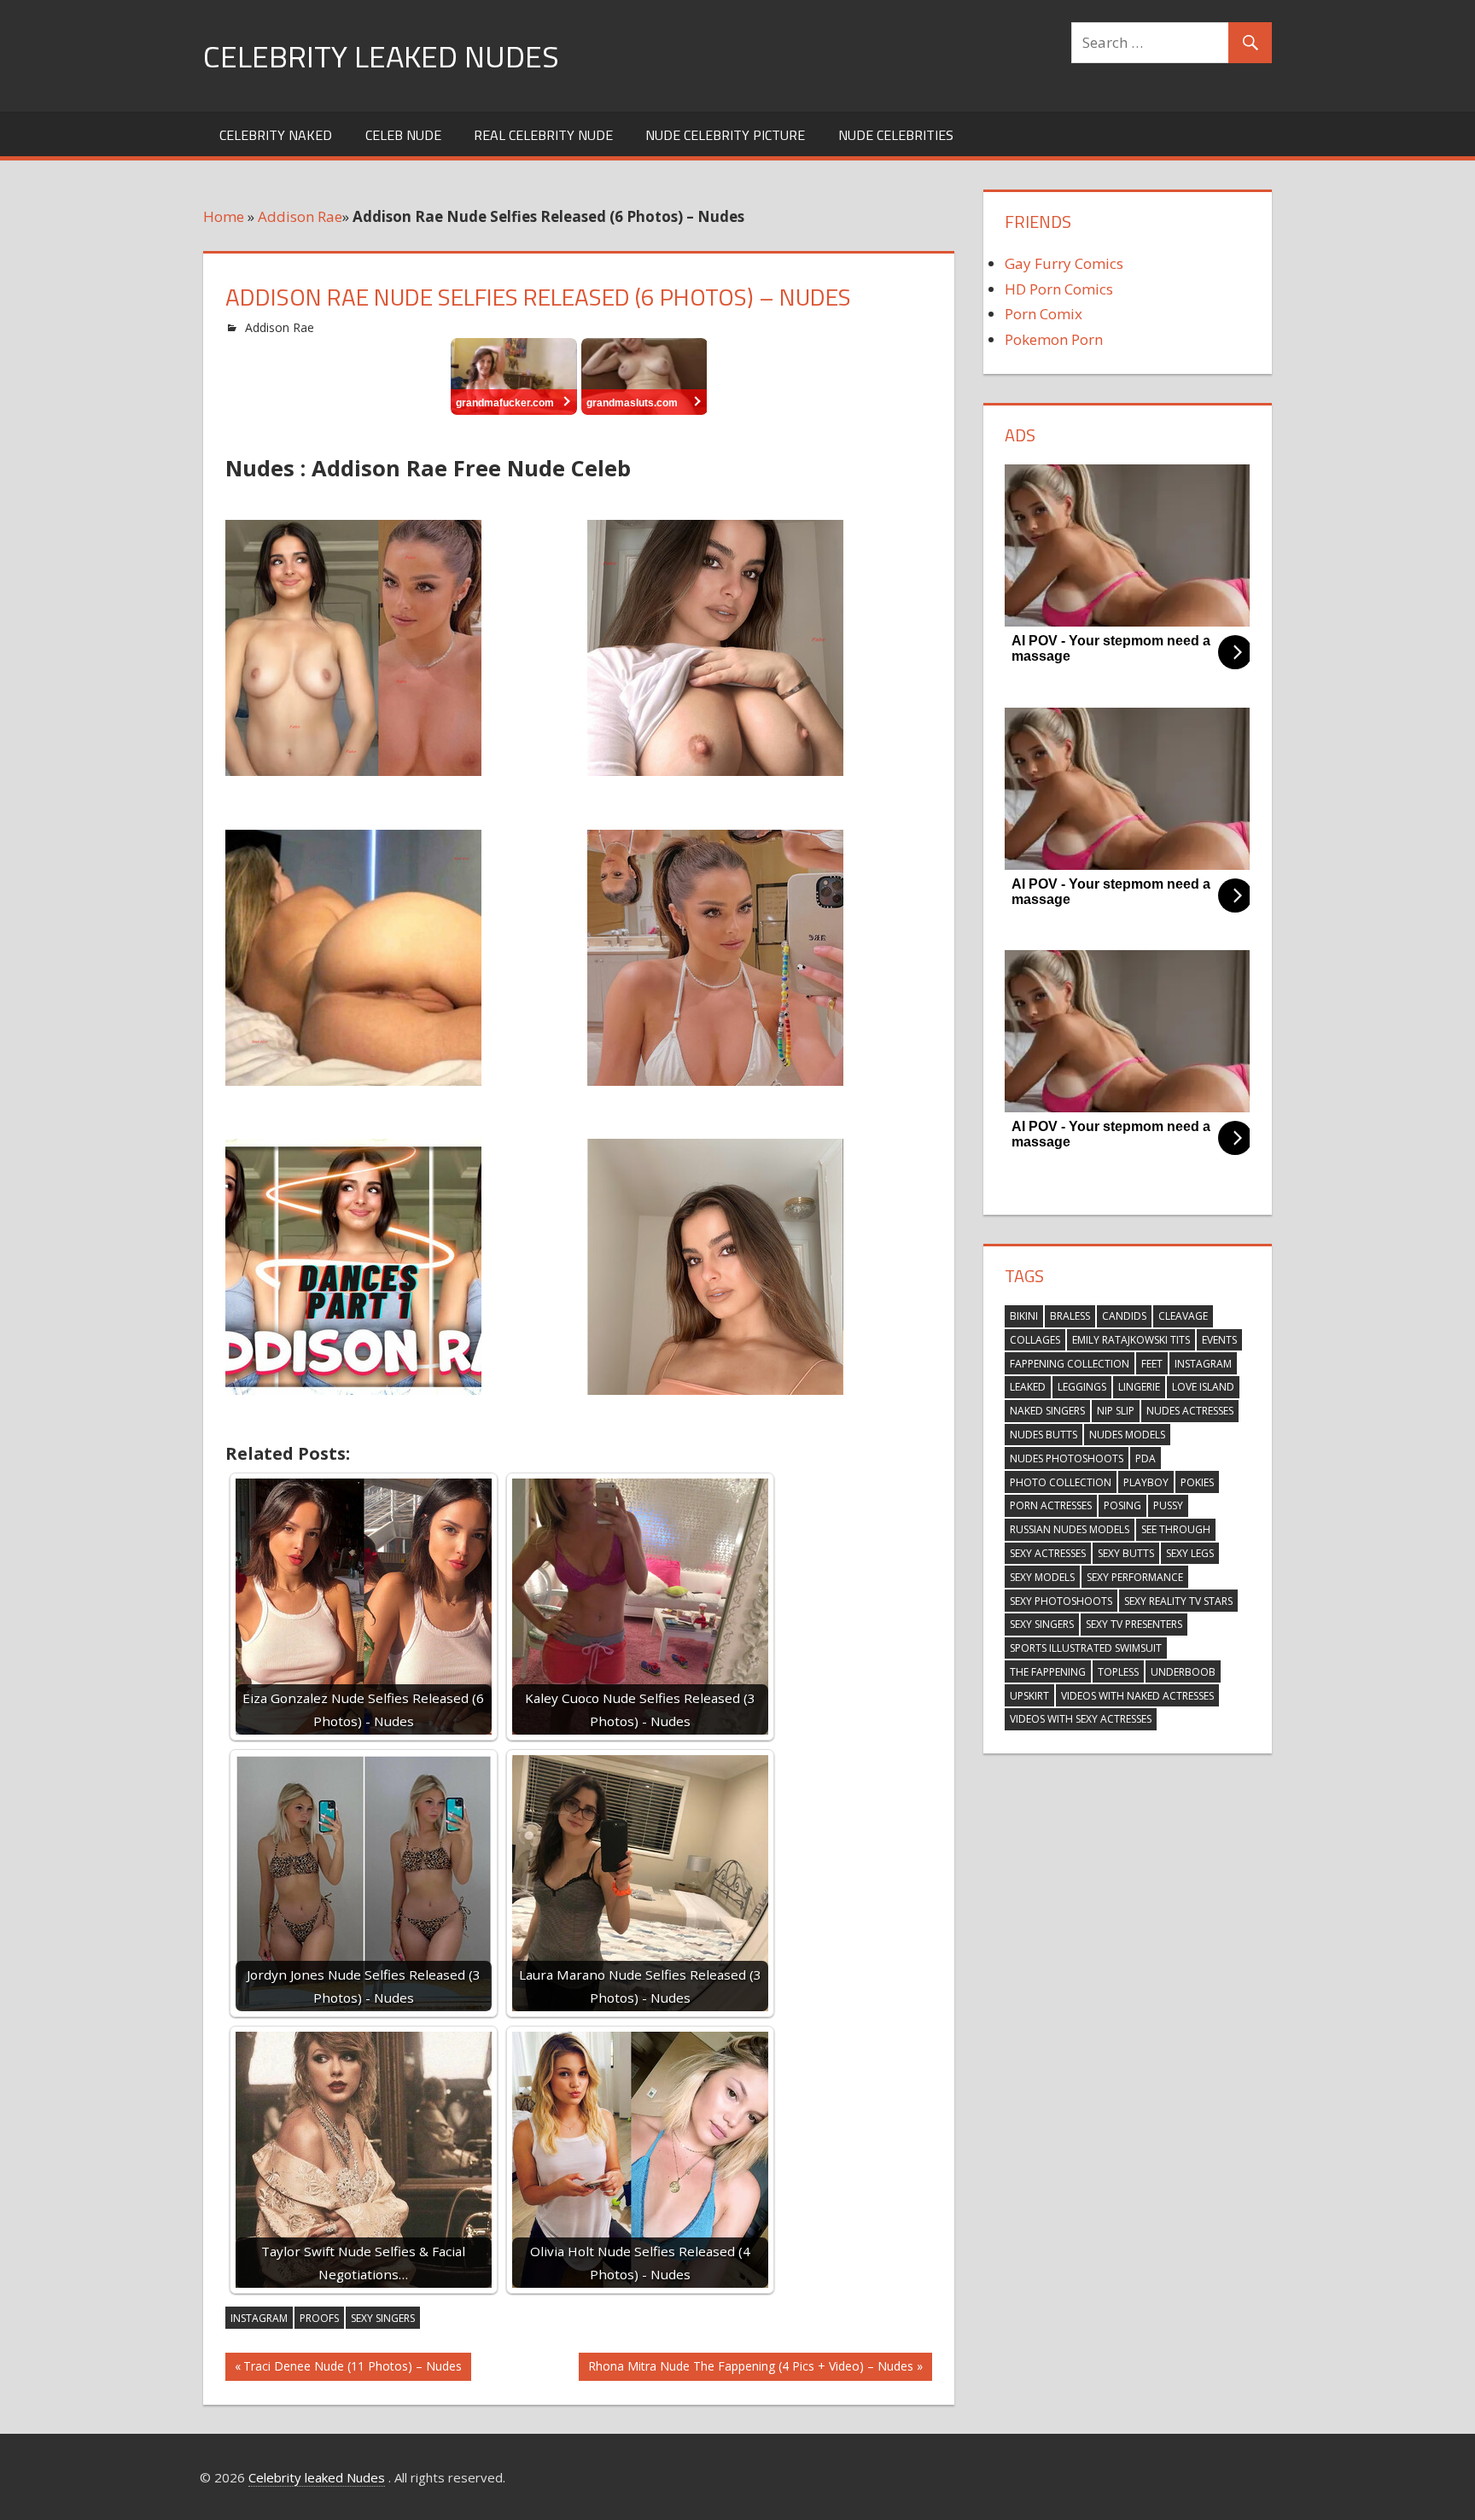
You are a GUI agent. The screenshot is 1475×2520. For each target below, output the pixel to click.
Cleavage (1183, 1316)
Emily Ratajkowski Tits (1131, 1340)
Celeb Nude (403, 135)
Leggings (1082, 1387)
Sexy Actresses (1048, 1553)
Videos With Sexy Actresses (1081, 1719)
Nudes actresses (1190, 1411)
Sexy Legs (1190, 1553)
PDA (1146, 1458)
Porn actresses (1051, 1505)
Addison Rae (300, 216)
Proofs (319, 2318)
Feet (1152, 1364)
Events (1219, 1340)
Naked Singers (1047, 1411)
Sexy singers (383, 2318)
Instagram (259, 2318)
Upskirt (1029, 1696)
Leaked (1028, 1387)
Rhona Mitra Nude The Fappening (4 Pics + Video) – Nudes (750, 2369)
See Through (1176, 1529)
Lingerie (1139, 1387)
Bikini (1024, 1316)
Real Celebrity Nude (543, 135)
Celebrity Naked (276, 135)
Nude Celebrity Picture (725, 135)
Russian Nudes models (1070, 1529)
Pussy (1168, 1505)
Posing (1122, 1505)
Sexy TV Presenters (1134, 1624)
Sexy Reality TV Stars (1178, 1601)
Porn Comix (1044, 314)
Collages (1035, 1340)
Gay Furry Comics (1064, 263)
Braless (1070, 1316)
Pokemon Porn (1054, 339)
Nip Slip (1116, 1411)
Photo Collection (1061, 1482)
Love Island (1203, 1387)
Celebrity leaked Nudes (381, 56)
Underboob (1183, 1672)
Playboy (1146, 1482)
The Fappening (1048, 1672)
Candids (1124, 1316)
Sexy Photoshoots (1061, 1601)
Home (224, 216)
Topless (1118, 1672)
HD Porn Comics (1059, 289)
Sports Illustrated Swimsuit (1086, 1648)
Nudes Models (1127, 1435)
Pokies (1197, 1482)
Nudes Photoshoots (1067, 1458)
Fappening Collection (1070, 1364)
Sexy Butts (1126, 1553)
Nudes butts (1044, 1435)
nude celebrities (896, 135)
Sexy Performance (1135, 1577)
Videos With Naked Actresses (1137, 1696)
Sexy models (1042, 1577)
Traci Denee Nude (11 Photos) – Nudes (352, 2369)
